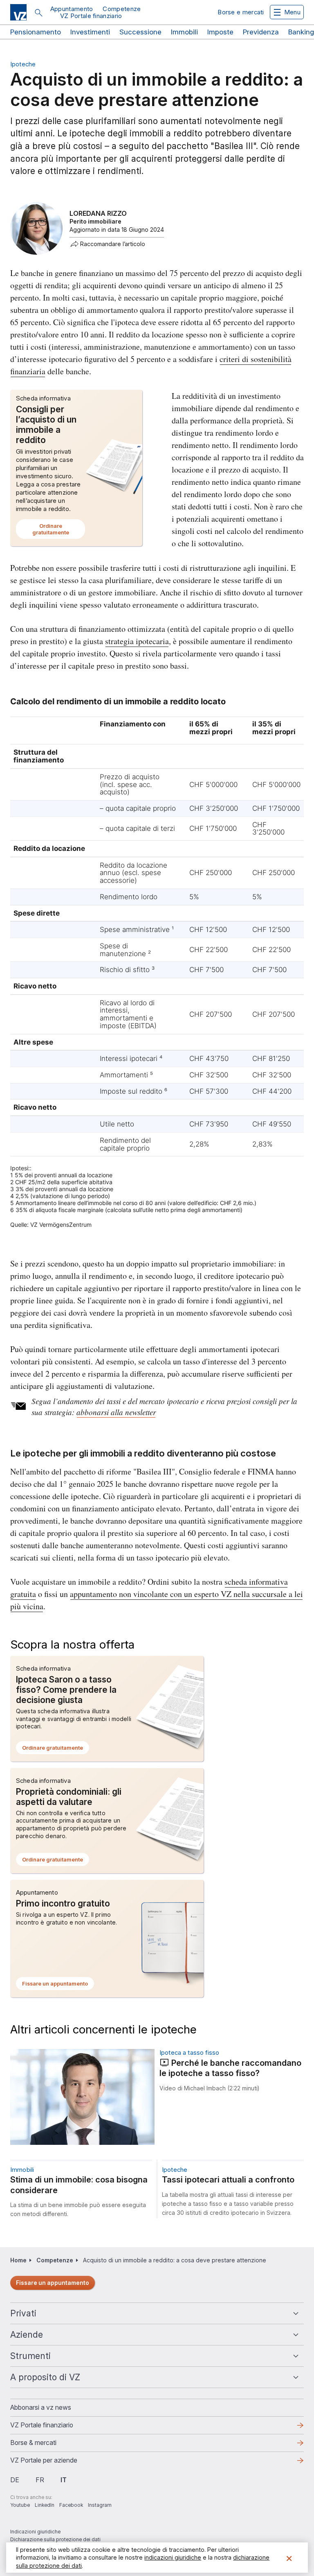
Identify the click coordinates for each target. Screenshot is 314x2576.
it (64, 2480)
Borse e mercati (241, 12)
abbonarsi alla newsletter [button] (116, 1412)
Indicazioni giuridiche (35, 2532)
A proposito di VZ (45, 2377)
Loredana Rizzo (98, 213)
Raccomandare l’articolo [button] (113, 244)
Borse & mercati (33, 2443)
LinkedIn (45, 2505)
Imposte (220, 32)
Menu (292, 12)
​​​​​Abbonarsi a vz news (41, 2407)
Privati (23, 2313)
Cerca (38, 13)
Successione (140, 32)
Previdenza (261, 32)
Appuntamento (72, 9)
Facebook (71, 2505)
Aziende (27, 2335)
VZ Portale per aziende (57, 2463)
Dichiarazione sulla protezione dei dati (55, 2539)
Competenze (122, 9)
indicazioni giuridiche (173, 2557)
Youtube (20, 2505)
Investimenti (90, 32)
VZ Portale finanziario (91, 16)
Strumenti (30, 2356)
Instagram (100, 2505)
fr (40, 2480)
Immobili (184, 32)
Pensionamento (36, 32)
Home (18, 2260)
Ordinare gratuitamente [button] (59, 531)
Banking (301, 32)
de (15, 2480)
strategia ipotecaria (137, 641)
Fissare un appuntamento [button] (58, 1985)
